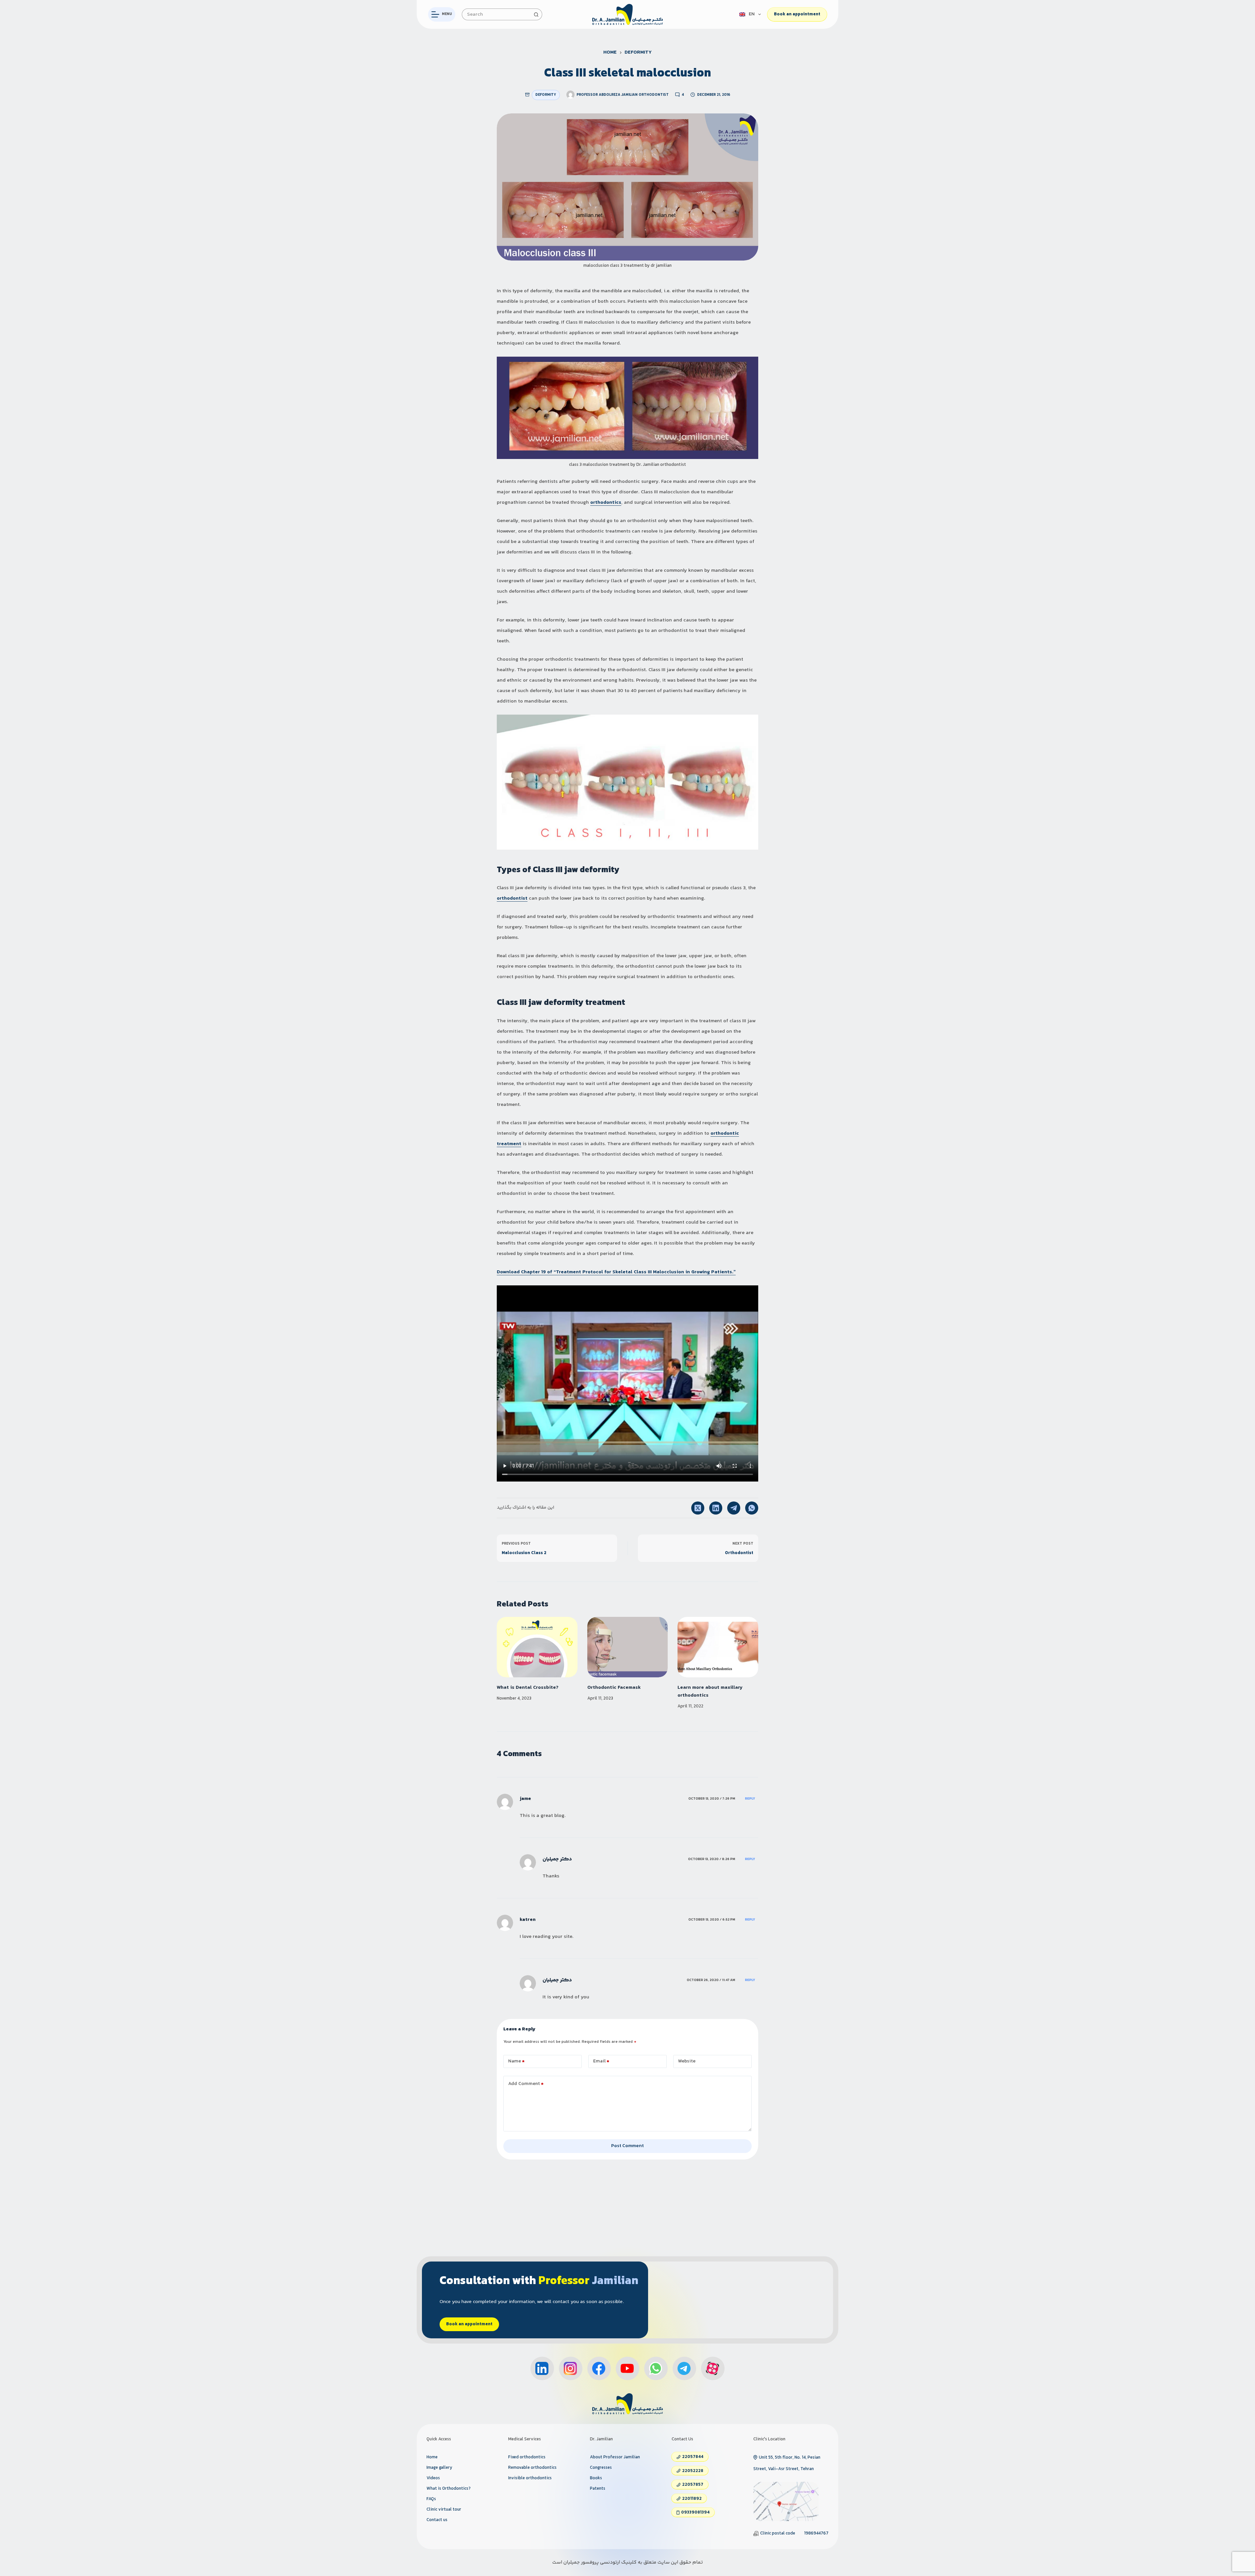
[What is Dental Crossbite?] (537, 1647)
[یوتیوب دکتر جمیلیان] (627, 2368)
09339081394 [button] (695, 2513)
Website (687, 2061)
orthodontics (606, 503)
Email (601, 2061)
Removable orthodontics (532, 2468)
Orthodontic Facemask (614, 1688)
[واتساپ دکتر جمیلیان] (656, 2368)
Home (432, 2457)
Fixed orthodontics (527, 2457)
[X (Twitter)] (698, 1508)
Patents (598, 2489)
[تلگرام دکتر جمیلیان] (684, 2368)
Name (517, 2061)
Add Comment (526, 2084)
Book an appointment (797, 14)
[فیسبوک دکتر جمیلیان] (599, 2368)
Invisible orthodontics (530, 2478)
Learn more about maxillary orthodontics (710, 1692)
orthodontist (512, 898)
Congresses (601, 2468)
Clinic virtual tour (444, 2510)
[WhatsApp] (752, 1508)
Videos (433, 2478)
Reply (750, 1799)
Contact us (437, 2520)
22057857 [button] (693, 2485)
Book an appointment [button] (469, 2324)
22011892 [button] (692, 2499)
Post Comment (627, 2146)
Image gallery (439, 2468)
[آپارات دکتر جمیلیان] (713, 2368)
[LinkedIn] (716, 1508)
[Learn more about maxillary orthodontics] (718, 1647)
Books (596, 2478)
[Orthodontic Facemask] (628, 1647)
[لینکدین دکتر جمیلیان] (542, 2368)
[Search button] (536, 14)
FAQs (431, 2499)
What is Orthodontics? (449, 2489)
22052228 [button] (693, 2471)
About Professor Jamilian (615, 2457)
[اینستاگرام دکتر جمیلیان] (571, 2368)
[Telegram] (734, 1508)
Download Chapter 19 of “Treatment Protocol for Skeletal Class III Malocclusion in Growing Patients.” (616, 1272)
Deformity (546, 95)
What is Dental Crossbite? (528, 1688)
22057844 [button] (693, 2457)
